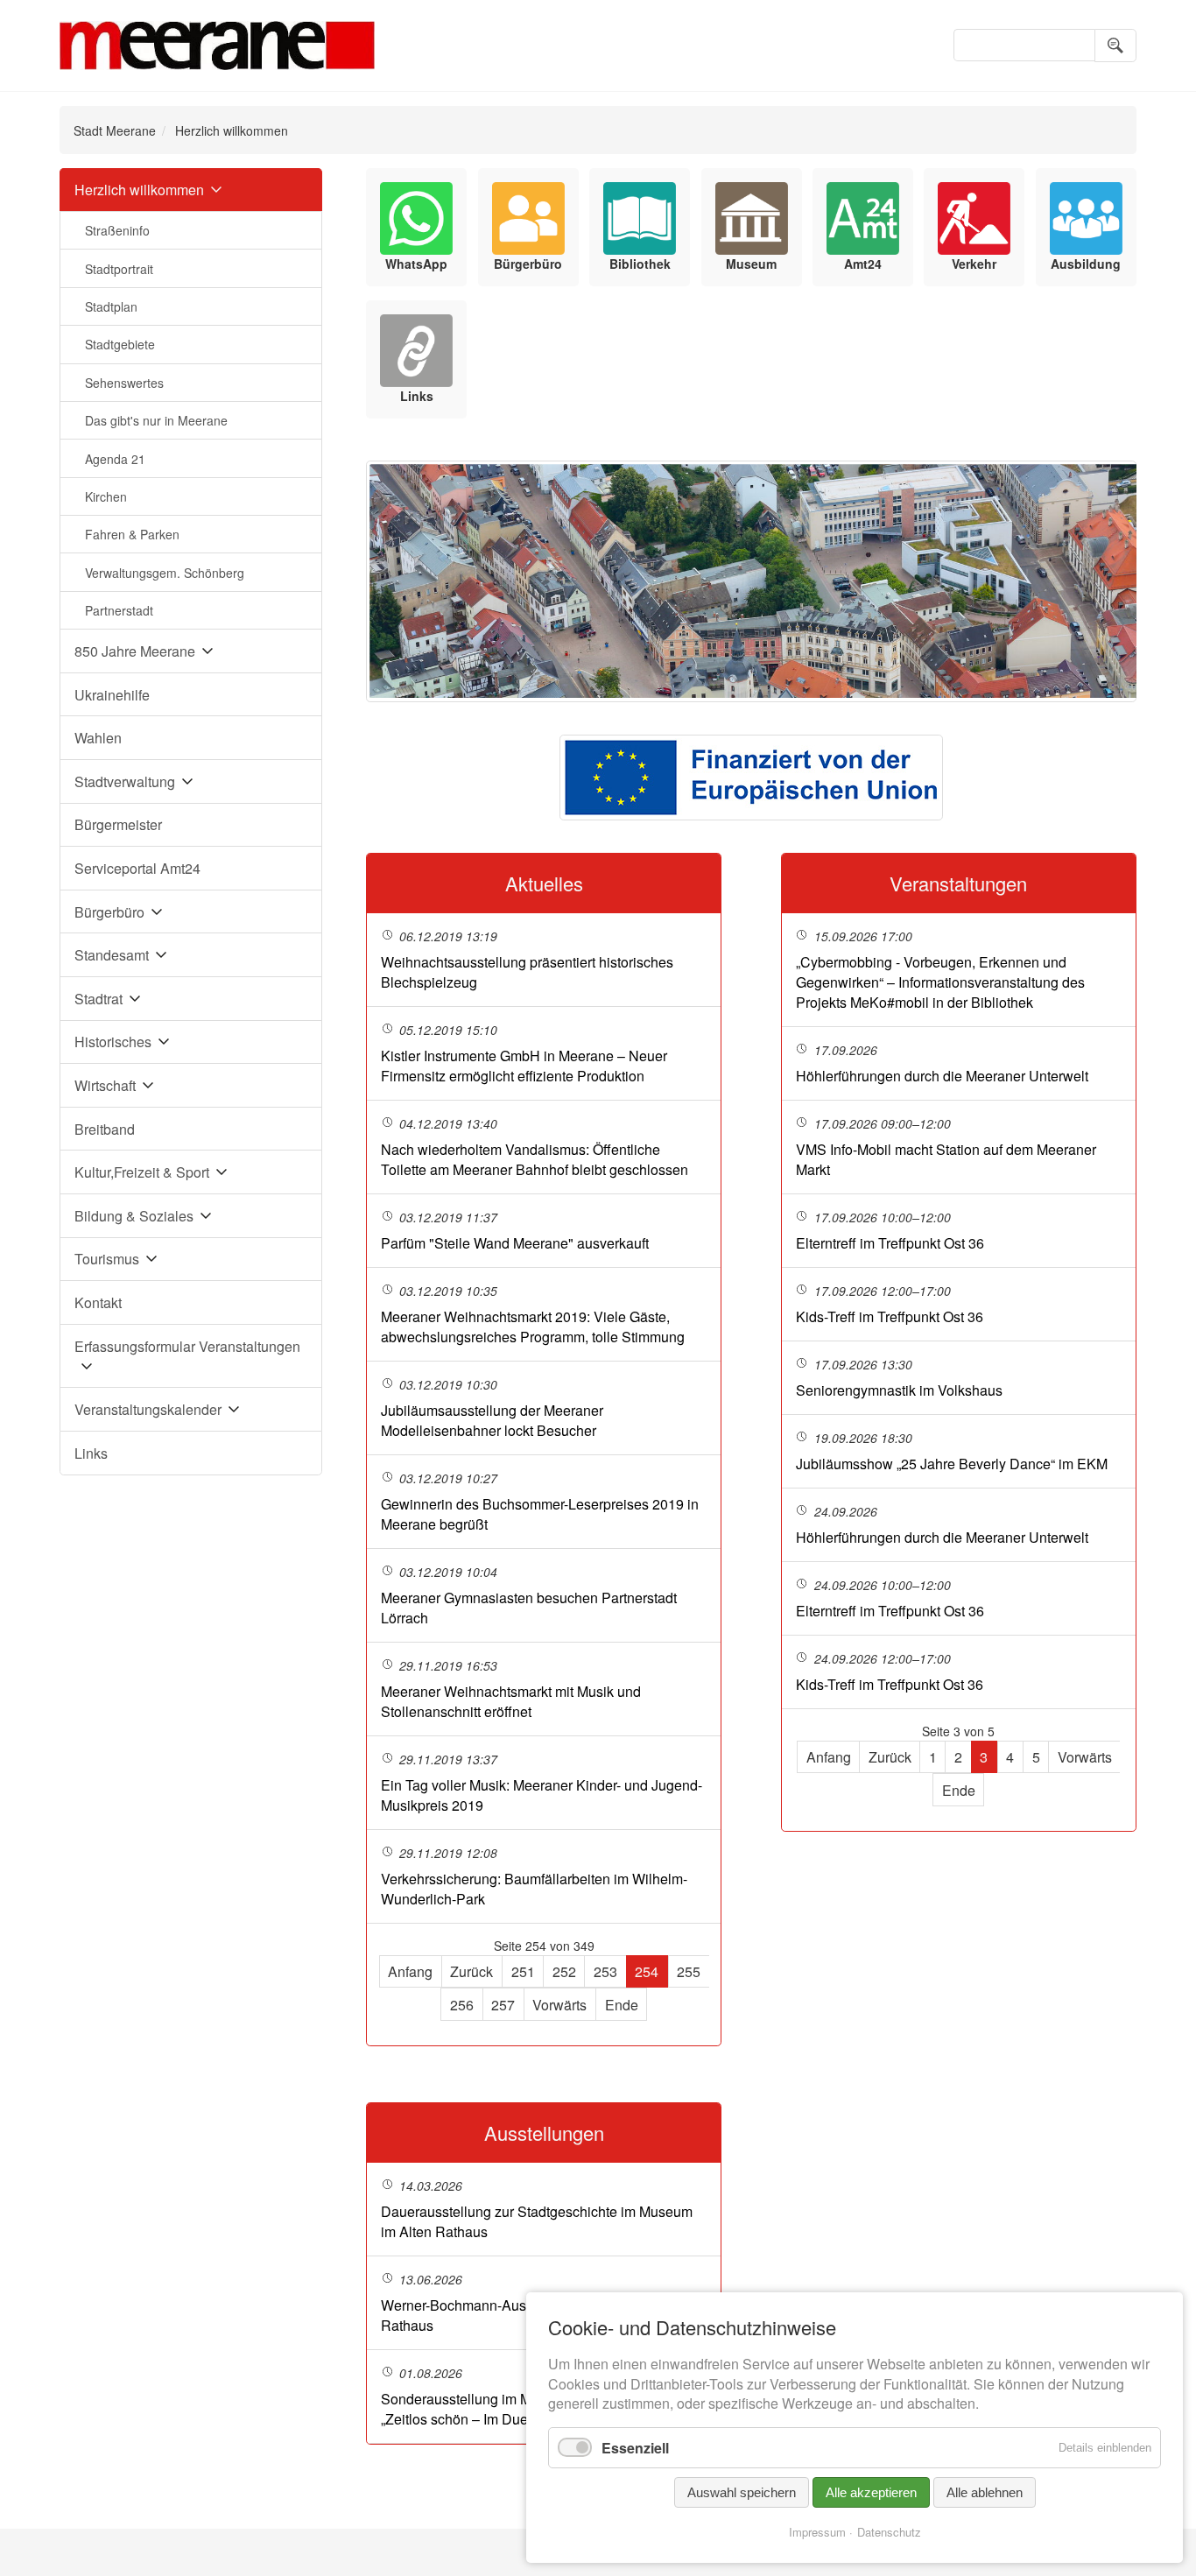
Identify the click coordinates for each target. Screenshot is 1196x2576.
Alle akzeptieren (871, 2492)
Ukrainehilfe (112, 695)
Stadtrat (98, 999)
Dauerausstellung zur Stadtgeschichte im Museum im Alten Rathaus (537, 2221)
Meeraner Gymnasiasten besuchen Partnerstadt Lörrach (529, 1608)
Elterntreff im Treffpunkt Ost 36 (890, 1243)
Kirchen (106, 496)
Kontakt (98, 1302)
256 (462, 2005)
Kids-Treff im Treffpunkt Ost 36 (890, 1316)
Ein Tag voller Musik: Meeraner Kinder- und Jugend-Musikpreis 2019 (542, 1795)
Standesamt (112, 955)
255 (689, 1971)
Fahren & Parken (132, 534)
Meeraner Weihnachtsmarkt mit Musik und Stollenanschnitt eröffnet (511, 1701)
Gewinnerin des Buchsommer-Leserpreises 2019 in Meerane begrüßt (540, 1514)
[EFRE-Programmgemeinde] (751, 778)
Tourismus (107, 1259)
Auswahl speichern (742, 2492)
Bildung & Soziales (134, 1216)
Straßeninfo (117, 230)
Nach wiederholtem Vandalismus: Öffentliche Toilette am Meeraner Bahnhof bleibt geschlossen (535, 1159)
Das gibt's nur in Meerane (156, 420)
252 (564, 1971)
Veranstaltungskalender (148, 1409)
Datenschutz (889, 2532)
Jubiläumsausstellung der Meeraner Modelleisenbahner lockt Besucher (492, 1420)
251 (523, 1971)
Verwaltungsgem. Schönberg (165, 573)
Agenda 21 (115, 459)
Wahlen (98, 738)
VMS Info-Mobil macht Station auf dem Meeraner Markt (946, 1159)
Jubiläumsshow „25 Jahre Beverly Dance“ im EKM (952, 1464)
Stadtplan (111, 306)
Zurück (471, 1971)
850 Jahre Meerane (135, 651)
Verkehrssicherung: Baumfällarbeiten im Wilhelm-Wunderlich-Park (534, 1889)
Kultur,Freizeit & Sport (142, 1172)
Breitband (105, 1129)
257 (503, 2005)
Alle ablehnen (985, 2492)
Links (91, 1453)
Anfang (410, 1971)
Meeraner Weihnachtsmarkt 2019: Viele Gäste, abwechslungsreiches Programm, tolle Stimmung (533, 1327)
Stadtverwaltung (125, 781)
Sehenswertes (124, 383)
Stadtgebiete (120, 344)
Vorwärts (559, 2005)
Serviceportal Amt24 (137, 868)
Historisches (113, 1042)
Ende (622, 2005)
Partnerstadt (119, 610)
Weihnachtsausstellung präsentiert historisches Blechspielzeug (527, 972)
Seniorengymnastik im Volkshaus (899, 1390)
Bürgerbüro (109, 912)
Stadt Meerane (115, 130)
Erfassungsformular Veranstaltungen (187, 1346)
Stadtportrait (119, 269)
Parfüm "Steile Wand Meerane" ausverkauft (515, 1243)
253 (605, 1971)
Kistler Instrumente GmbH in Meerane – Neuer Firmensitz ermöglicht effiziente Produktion (524, 1066)
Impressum (817, 2532)
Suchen (1115, 46)
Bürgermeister (118, 824)
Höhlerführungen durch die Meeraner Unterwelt (942, 1076)
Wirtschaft (105, 1085)
